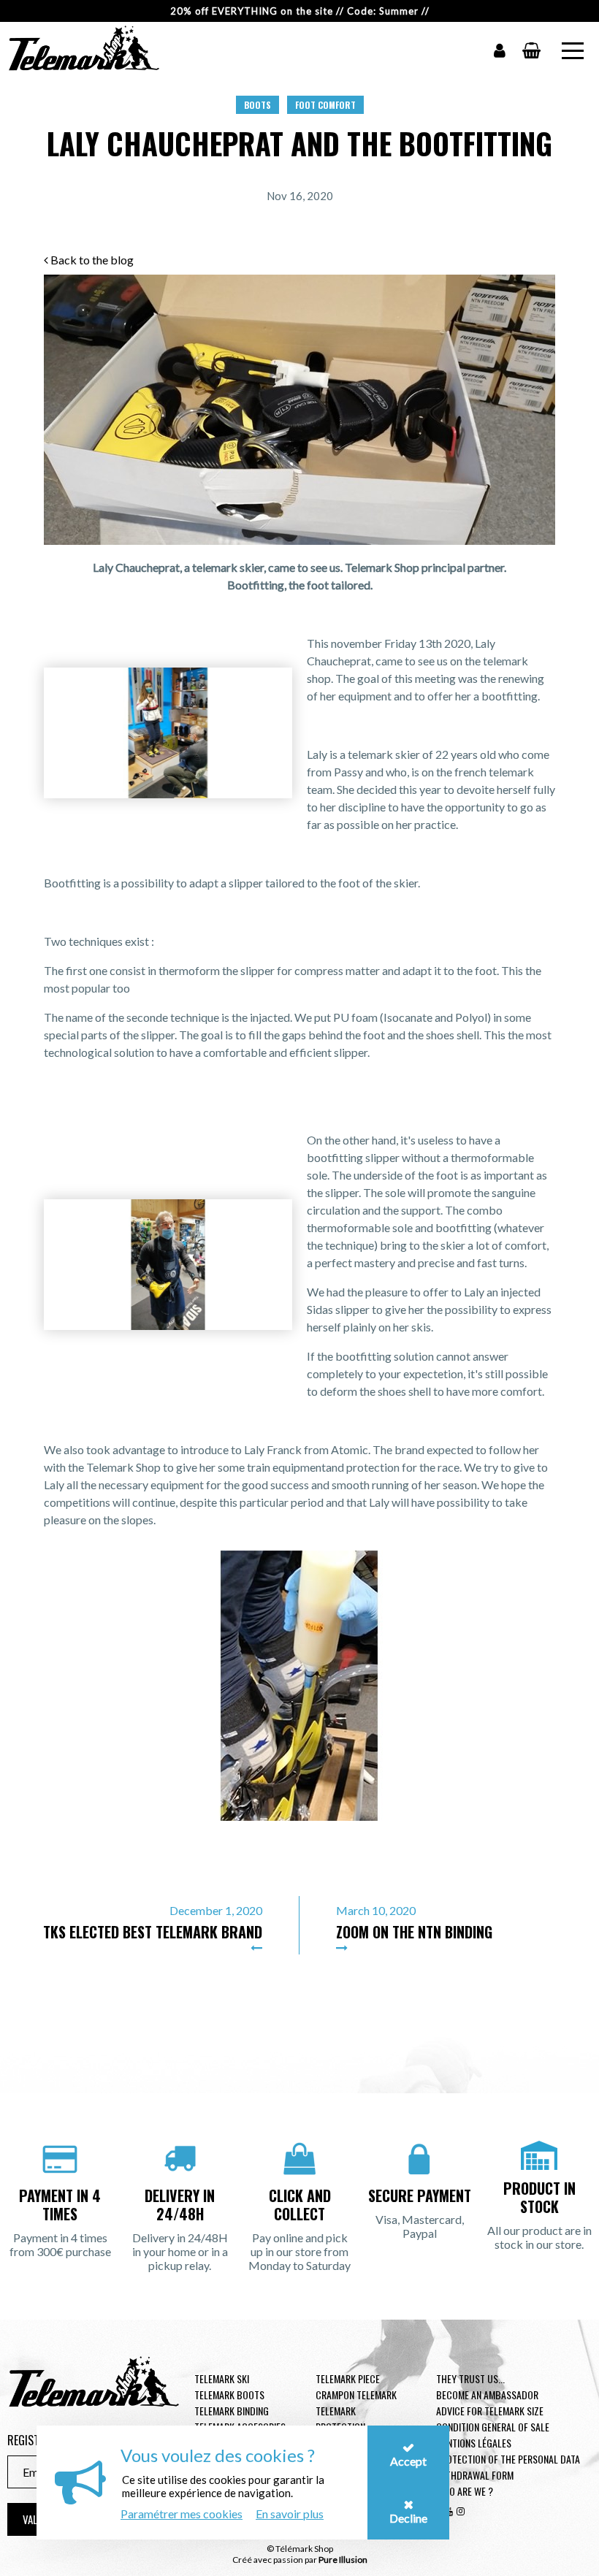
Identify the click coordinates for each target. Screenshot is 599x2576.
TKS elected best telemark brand (153, 1932)
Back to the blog (91, 260)
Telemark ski (222, 2378)
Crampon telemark (356, 2395)
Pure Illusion (343, 2560)
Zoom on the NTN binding (414, 1932)
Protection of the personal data (508, 2459)
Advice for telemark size (490, 2411)
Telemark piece (348, 2378)
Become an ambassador (487, 2395)
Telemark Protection (340, 2419)
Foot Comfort (325, 105)
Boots (257, 105)
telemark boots (229, 2395)
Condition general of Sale (493, 2427)
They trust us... (470, 2378)
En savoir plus (290, 2514)
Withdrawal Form (475, 2475)
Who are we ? (465, 2491)
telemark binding (232, 2411)
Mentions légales (474, 2443)
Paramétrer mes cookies (182, 2514)
